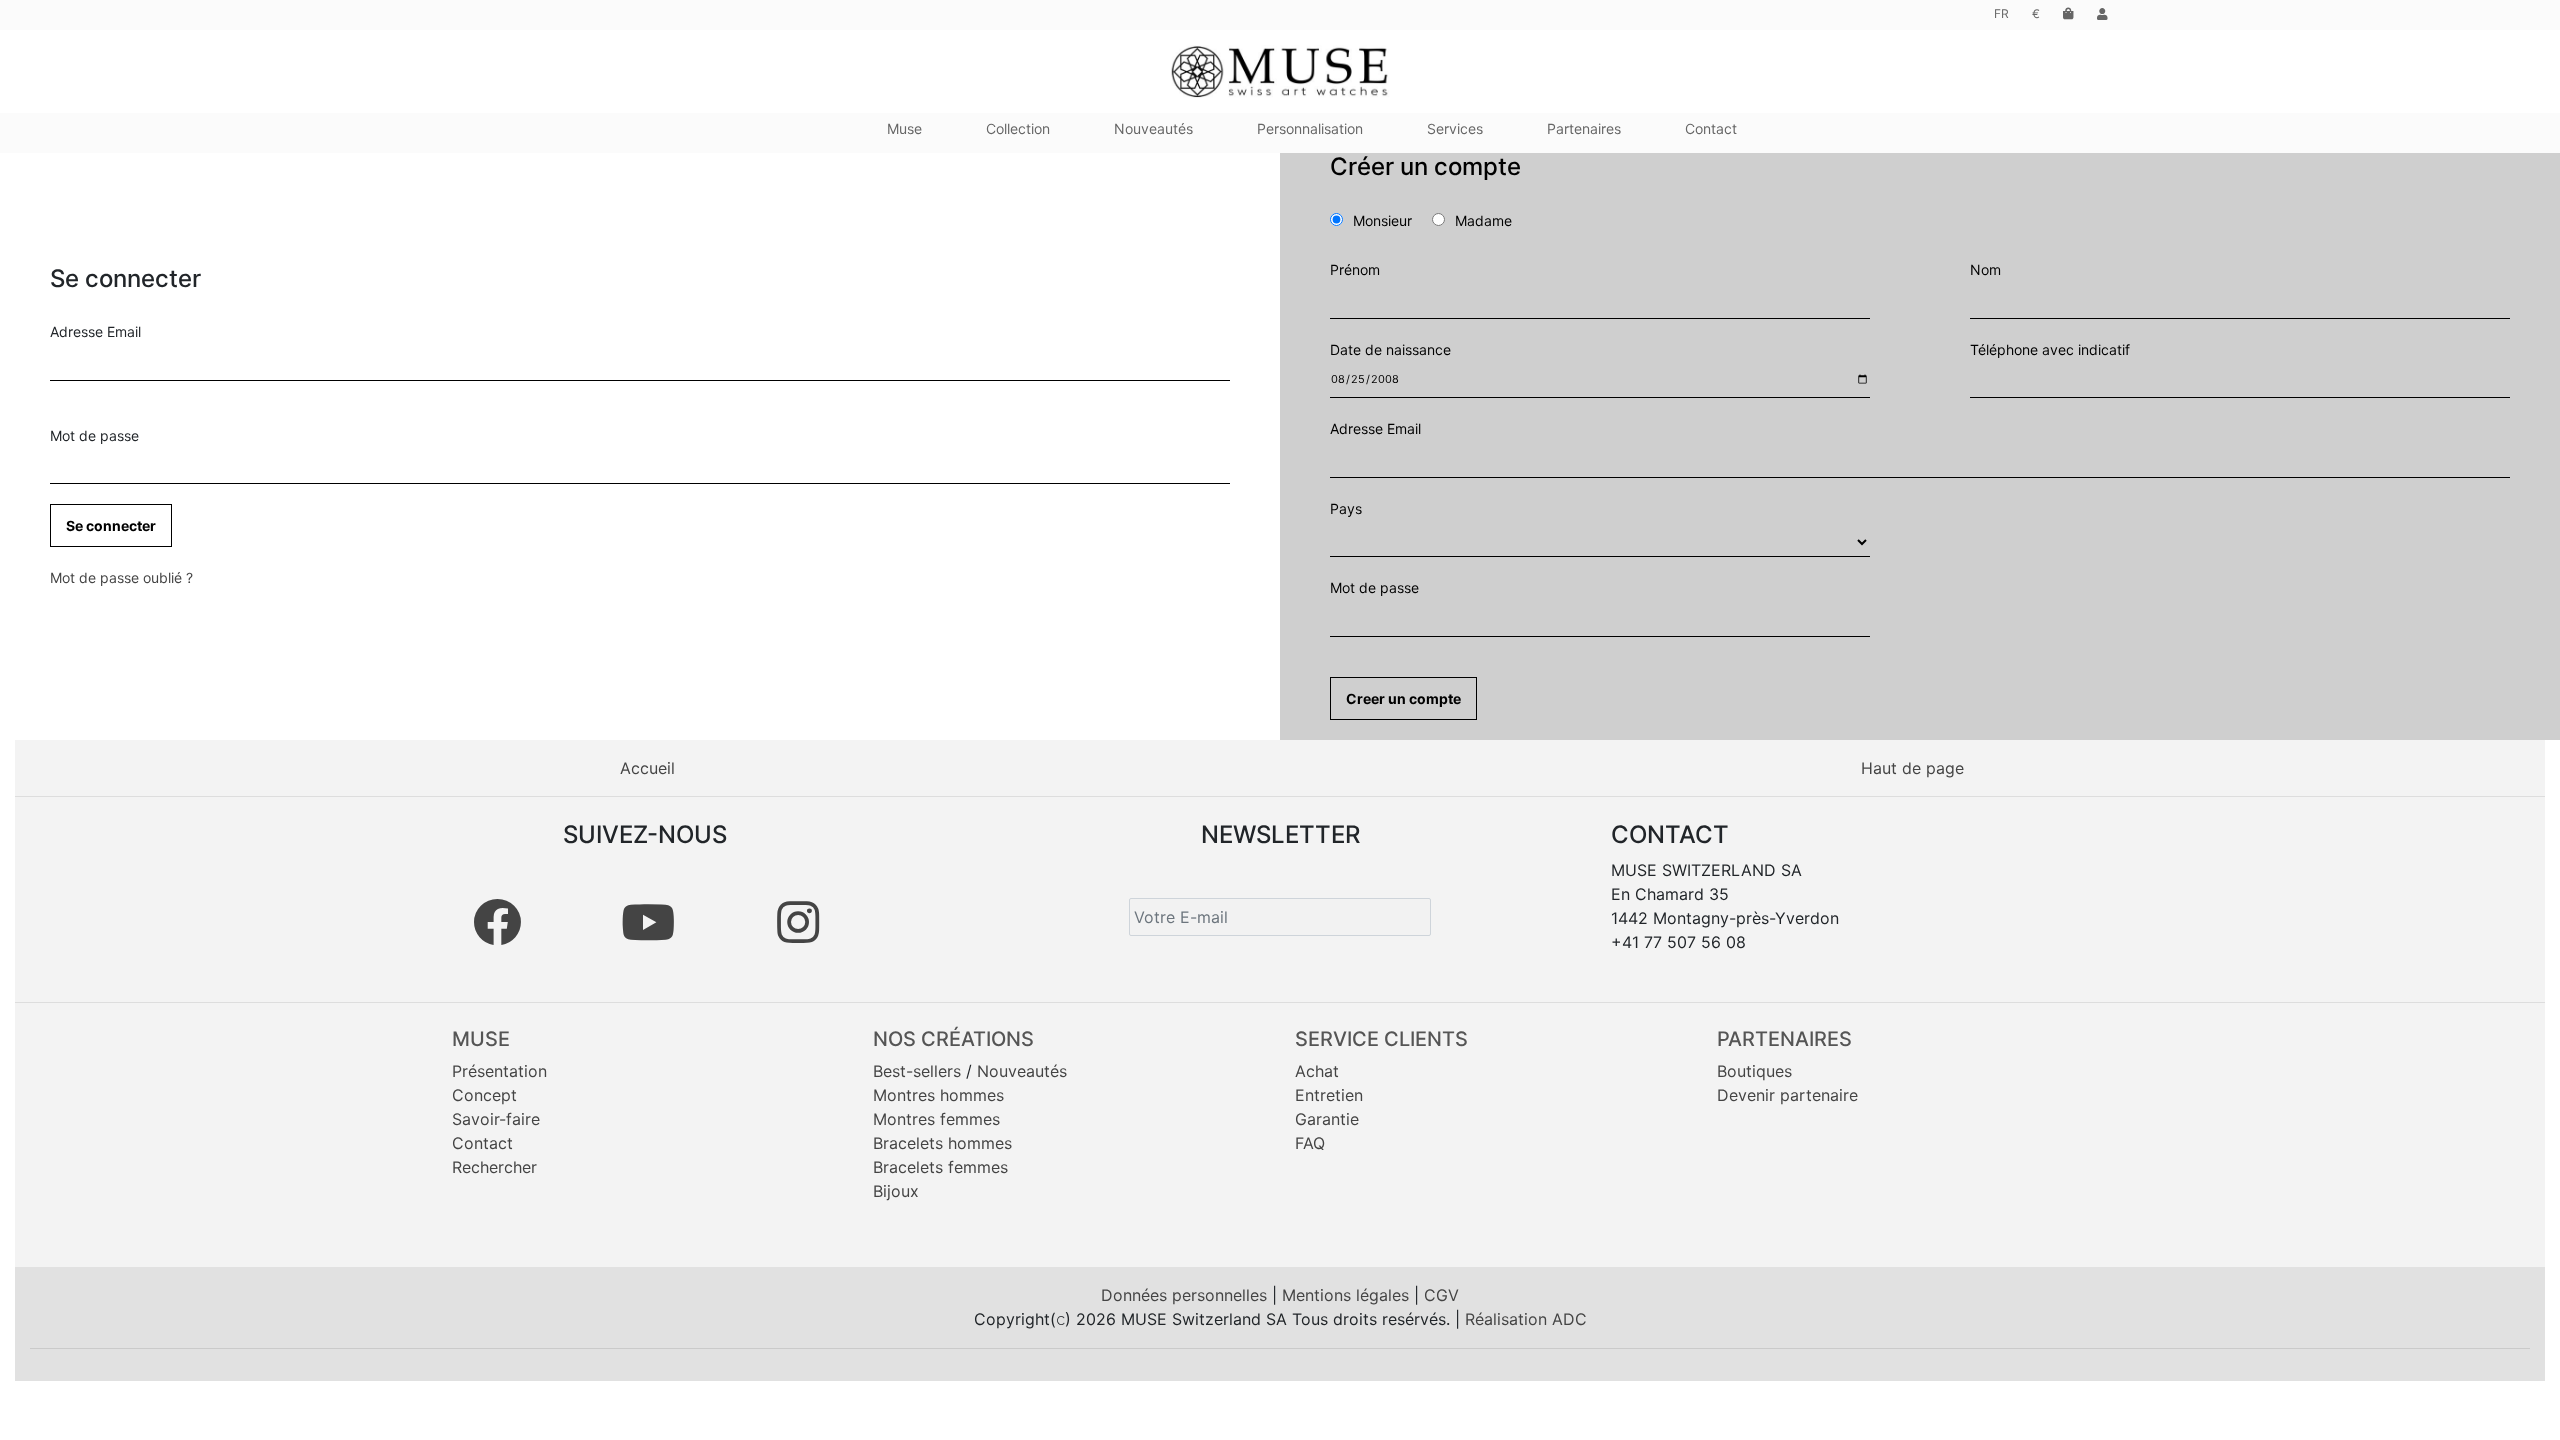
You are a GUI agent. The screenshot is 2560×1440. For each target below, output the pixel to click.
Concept (484, 1095)
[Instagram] (798, 922)
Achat (1317, 1071)
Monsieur (1390, 220)
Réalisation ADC (1526, 1319)
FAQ (1310, 1143)
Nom (1985, 269)
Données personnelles (1186, 1295)
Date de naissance (1390, 349)
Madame (1483, 220)
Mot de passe (94, 435)
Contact (482, 1143)
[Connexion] (2102, 13)
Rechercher (494, 1167)
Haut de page (1912, 768)
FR (2001, 13)
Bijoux (896, 1191)
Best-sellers (917, 1071)
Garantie (1327, 1119)
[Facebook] (497, 922)
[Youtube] (648, 922)
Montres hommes (938, 1095)
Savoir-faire (496, 1119)
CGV (1441, 1295)
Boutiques (1754, 1071)
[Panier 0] (2068, 13)
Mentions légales (1348, 1295)
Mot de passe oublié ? (121, 577)
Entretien (1329, 1095)
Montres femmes (936, 1119)
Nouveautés (1022, 1071)
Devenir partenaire (1787, 1095)
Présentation (499, 1071)
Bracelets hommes (942, 1143)
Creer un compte (1403, 698)
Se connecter (111, 525)
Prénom (1355, 269)
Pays (1346, 508)
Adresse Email (95, 331)
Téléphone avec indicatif (2050, 349)
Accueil (647, 768)
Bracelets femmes (940, 1167)
